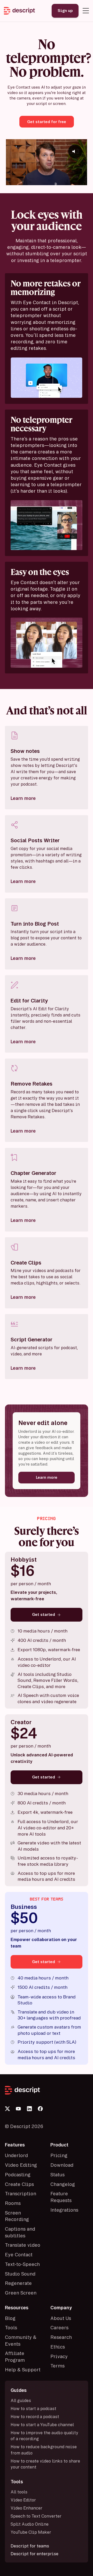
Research (61, 2337)
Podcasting (18, 2174)
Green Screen (21, 2293)
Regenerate (18, 2283)
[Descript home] (47, 2090)
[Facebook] (40, 2109)
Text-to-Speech (22, 2264)
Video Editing (21, 2165)
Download (62, 2165)
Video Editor (23, 2500)
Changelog (63, 2184)
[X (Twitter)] (7, 2109)
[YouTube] (18, 2109)
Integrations (64, 2210)
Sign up (65, 11)
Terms (57, 2366)
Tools (11, 2327)
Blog (10, 2318)
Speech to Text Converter (36, 2516)
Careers (59, 2327)
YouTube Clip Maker (31, 2532)
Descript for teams (30, 2546)
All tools (19, 2492)
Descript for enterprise (34, 2554)
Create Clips (19, 2184)
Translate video (23, 2245)
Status (57, 2174)
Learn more (23, 798)
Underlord (16, 2155)
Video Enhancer (26, 2508)
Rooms (13, 2203)
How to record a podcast (35, 2417)
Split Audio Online (30, 2524)
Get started (44, 1614)
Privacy (59, 2356)
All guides (21, 2400)
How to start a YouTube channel (42, 2425)
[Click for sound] (75, 151)
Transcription (21, 2193)
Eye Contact (19, 2254)
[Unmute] (82, 181)
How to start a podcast (33, 2408)
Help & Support (23, 2370)
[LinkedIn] (29, 2109)
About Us (61, 2318)
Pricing (59, 2155)
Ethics (58, 2347)
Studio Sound (20, 2274)
